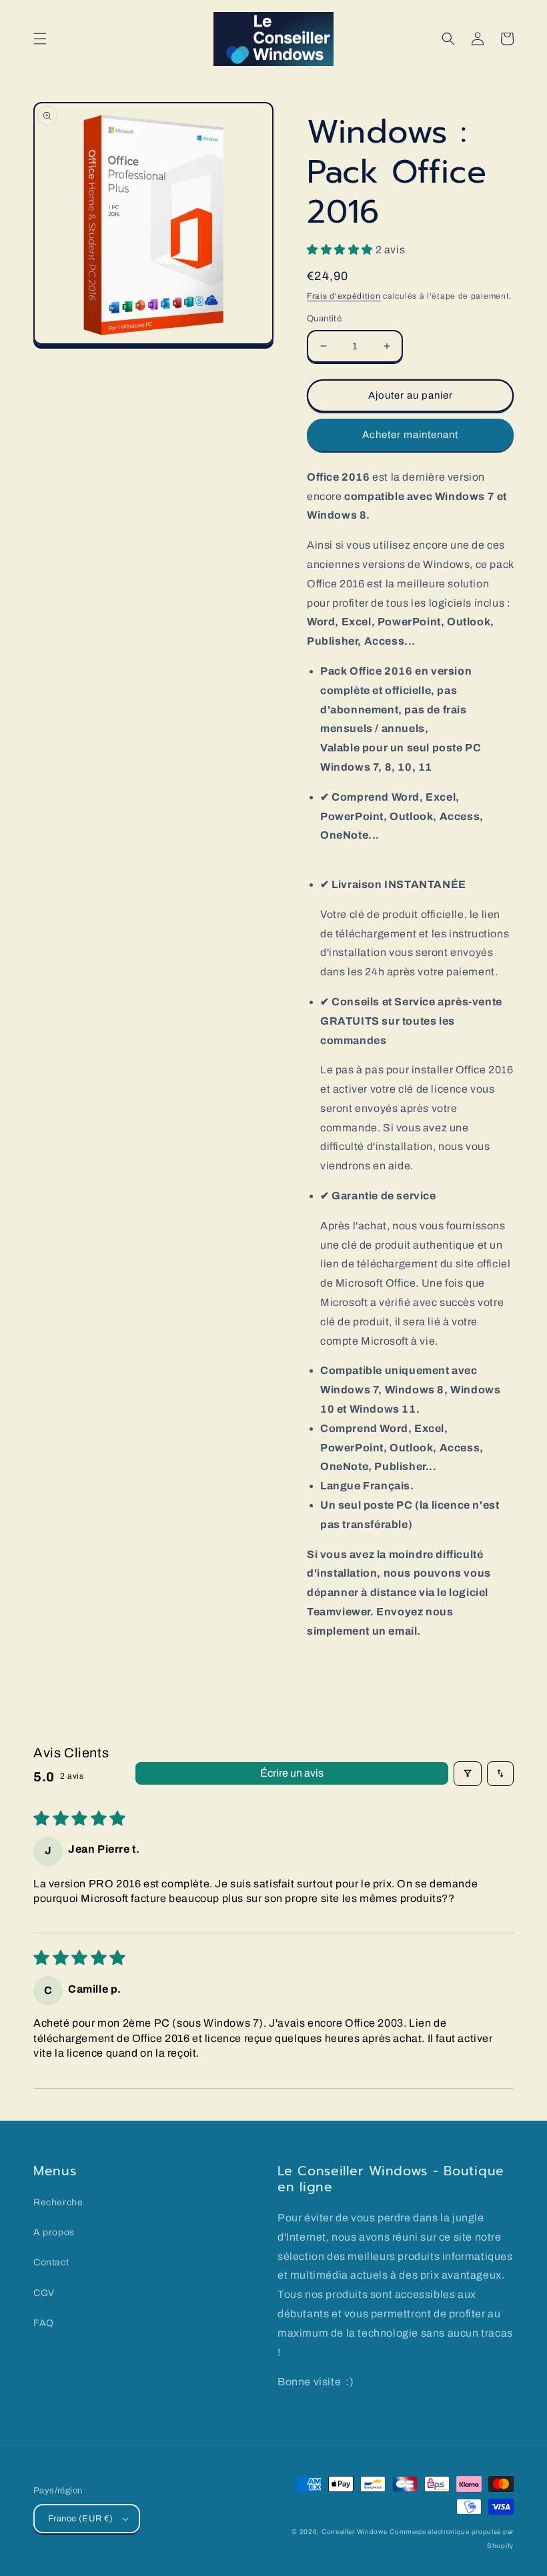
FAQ (44, 2323)
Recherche (58, 2202)
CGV (44, 2293)
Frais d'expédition (344, 296)
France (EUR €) (81, 2519)
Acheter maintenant (410, 435)
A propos (54, 2232)
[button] (40, 39)
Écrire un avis (292, 1773)
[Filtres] (468, 1773)
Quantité (324, 319)
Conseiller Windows (355, 2532)
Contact (51, 2262)
